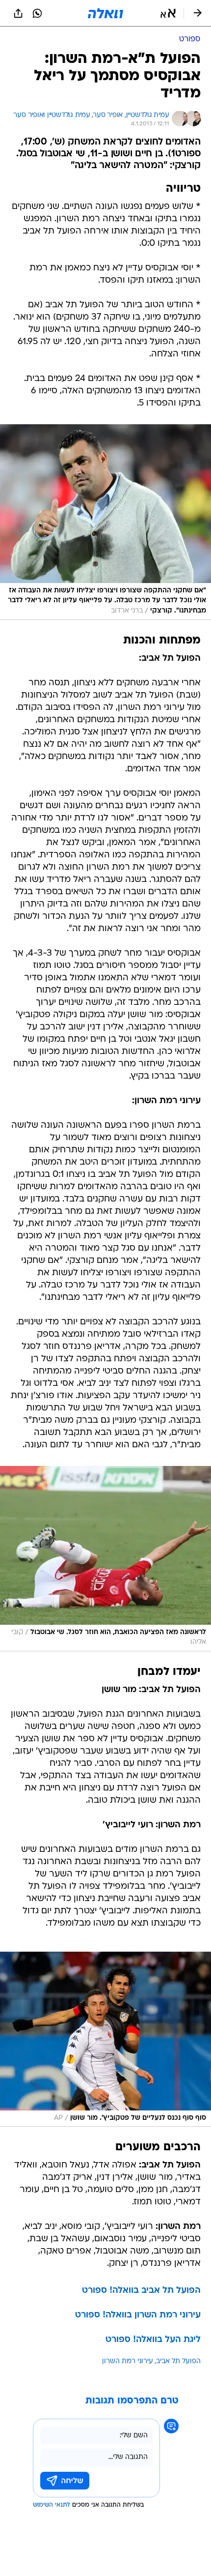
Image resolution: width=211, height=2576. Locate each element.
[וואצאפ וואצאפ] (37, 13)
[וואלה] (105, 13)
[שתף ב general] (18, 13)
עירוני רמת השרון (128, 2361)
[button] (168, 13)
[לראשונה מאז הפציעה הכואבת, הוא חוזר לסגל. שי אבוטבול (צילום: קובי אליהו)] (105, 1559)
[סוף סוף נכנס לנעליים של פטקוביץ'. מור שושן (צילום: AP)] (105, 2039)
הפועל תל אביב (178, 2361)
